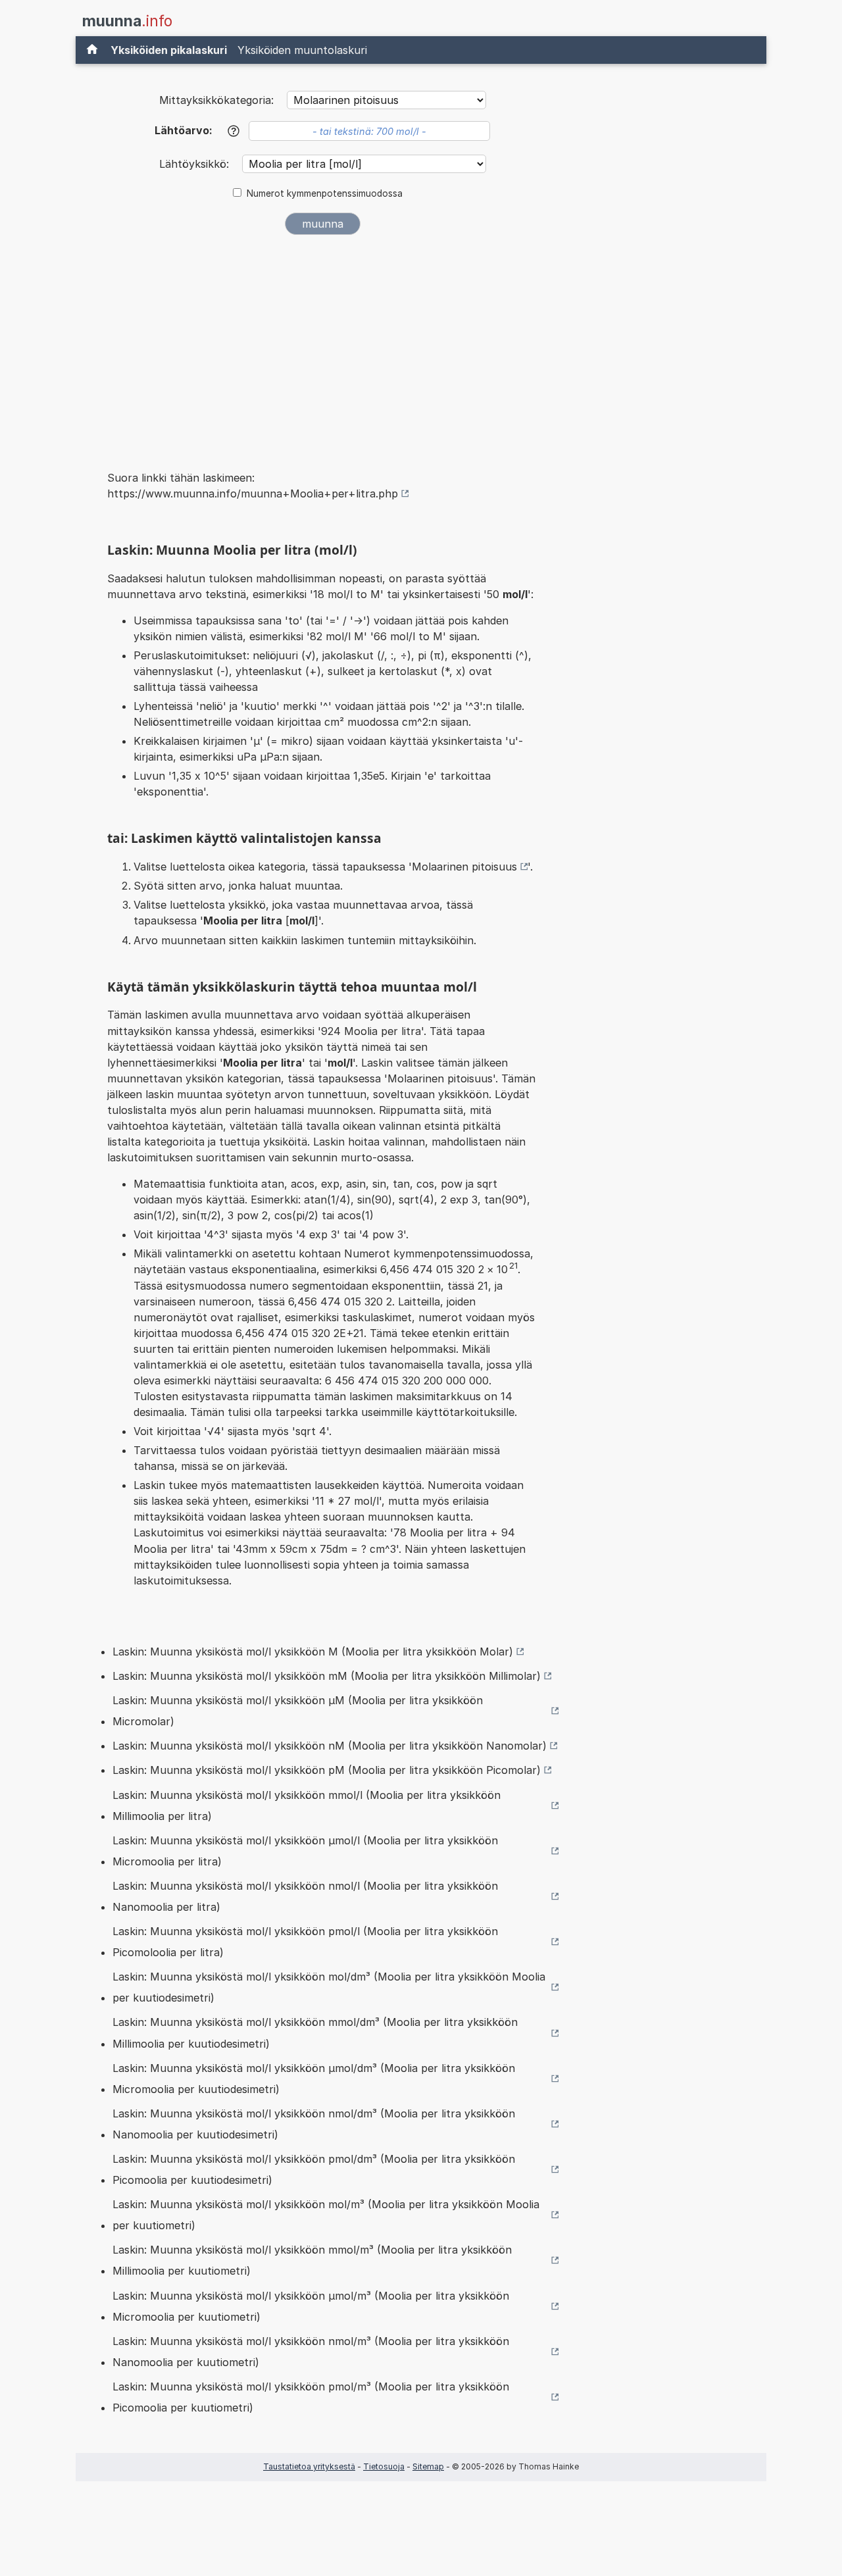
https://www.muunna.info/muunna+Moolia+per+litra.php (253, 493)
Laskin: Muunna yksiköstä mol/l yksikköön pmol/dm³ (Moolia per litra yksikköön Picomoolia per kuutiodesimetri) (314, 2169)
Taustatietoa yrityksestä (309, 2466)
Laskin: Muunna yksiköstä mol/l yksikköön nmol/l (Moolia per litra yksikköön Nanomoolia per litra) (305, 1896)
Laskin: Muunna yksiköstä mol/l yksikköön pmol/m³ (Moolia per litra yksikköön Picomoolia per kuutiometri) (311, 2397)
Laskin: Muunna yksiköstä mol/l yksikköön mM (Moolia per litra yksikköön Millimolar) (327, 1676)
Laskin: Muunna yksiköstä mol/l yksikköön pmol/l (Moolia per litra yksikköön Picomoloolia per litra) (305, 1942)
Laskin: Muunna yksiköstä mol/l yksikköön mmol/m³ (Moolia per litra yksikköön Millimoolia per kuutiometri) (312, 2260)
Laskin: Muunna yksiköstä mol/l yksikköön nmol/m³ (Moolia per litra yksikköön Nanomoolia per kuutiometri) (311, 2352)
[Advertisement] (322, 343)
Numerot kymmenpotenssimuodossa (325, 193)
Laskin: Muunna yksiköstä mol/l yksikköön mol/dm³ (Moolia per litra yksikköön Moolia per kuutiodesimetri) (329, 1987)
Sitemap (428, 2466)
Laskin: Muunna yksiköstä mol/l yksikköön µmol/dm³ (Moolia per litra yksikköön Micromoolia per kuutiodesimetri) (314, 2079)
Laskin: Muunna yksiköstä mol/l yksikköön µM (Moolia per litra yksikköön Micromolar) (298, 1711)
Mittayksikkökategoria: (216, 100)
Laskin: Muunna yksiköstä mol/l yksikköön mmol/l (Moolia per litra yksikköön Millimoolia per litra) (307, 1806)
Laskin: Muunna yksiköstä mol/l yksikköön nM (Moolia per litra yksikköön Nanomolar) (330, 1746)
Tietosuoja (384, 2466)
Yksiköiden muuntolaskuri (302, 50)
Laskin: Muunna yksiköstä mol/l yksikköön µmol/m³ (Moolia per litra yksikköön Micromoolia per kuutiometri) (311, 2306)
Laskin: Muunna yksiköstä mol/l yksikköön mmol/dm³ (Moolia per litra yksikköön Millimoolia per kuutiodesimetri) (315, 2033)
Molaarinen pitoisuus (464, 867)
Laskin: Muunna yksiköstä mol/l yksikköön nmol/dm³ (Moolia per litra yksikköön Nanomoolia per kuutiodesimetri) (314, 2124)
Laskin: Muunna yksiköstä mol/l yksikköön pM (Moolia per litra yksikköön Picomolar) (327, 1770)
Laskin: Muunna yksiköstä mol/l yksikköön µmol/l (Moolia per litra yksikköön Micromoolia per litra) (305, 1851)
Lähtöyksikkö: (196, 164)
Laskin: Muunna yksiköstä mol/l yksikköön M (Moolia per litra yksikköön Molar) (313, 1652)
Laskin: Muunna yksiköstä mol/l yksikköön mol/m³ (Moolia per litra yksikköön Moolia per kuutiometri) (326, 2215)
